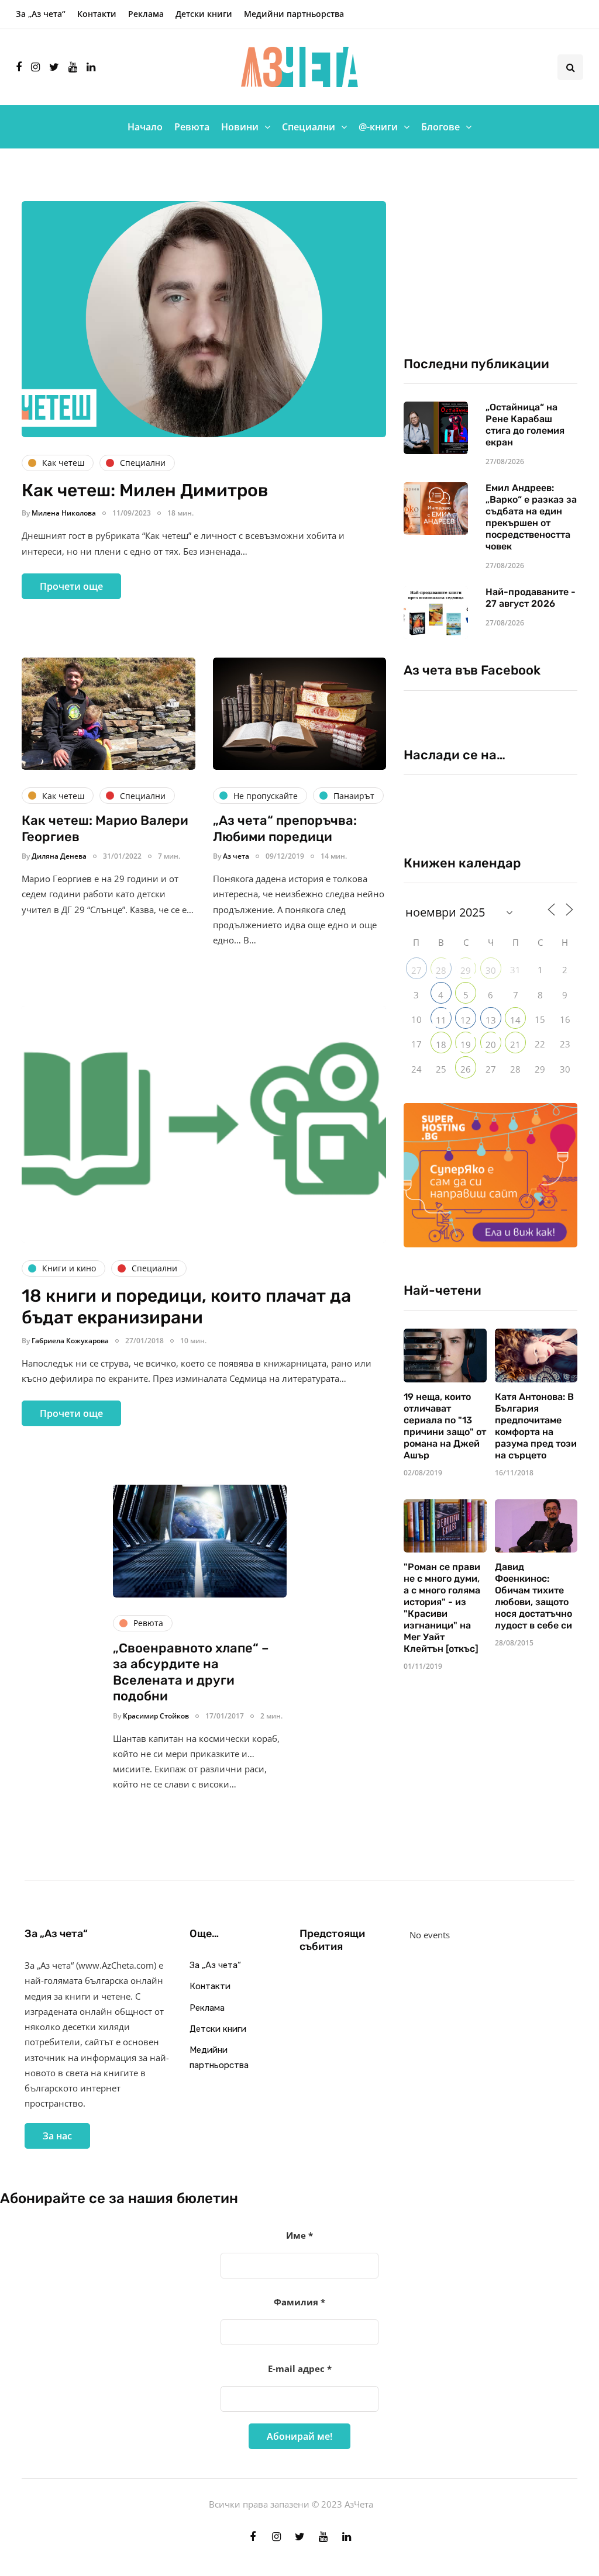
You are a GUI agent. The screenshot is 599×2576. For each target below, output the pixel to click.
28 (441, 970)
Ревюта (192, 127)
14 (515, 1020)
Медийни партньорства (294, 14)
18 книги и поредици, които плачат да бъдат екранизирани (186, 1307)
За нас (57, 2136)
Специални (309, 127)
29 (466, 970)
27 (416, 970)
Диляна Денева (59, 856)
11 (441, 1020)
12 (466, 1020)
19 (466, 1045)
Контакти (97, 14)
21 (515, 1045)
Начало (145, 127)
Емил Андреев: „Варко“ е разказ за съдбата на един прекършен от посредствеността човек (531, 517)
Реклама (146, 14)
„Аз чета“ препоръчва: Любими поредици (285, 829)
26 (466, 1069)
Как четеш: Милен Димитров (145, 490)
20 (491, 1045)
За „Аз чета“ (41, 14)
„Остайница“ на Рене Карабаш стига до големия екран (525, 425)
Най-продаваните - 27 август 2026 (531, 598)
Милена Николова (64, 513)
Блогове (440, 127)
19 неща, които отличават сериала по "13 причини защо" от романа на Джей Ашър (445, 1426)
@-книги (378, 127)
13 (491, 1020)
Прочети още (71, 586)
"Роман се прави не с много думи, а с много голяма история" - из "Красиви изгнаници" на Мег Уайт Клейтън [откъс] (442, 1608)
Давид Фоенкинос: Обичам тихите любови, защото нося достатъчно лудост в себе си (533, 1596)
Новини (240, 127)
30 (491, 970)
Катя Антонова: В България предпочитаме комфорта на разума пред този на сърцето (536, 1426)
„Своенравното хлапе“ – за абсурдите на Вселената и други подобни (191, 1672)
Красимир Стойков (156, 1716)
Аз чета (236, 856)
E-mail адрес (300, 2368)
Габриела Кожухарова (70, 1341)
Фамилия (299, 2302)
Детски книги (204, 14)
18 (441, 1045)
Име (299, 2235)
